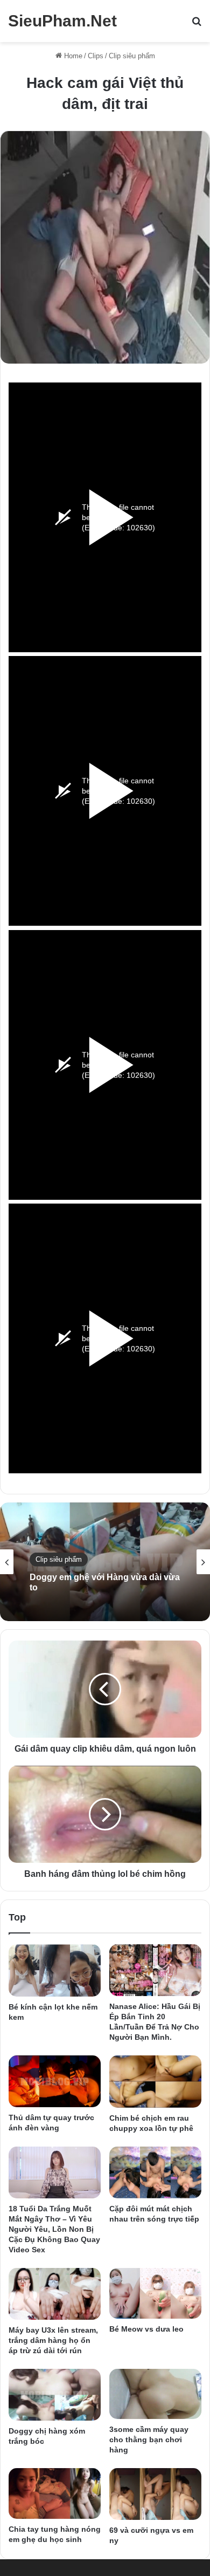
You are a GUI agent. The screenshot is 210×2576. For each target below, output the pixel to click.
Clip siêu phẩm (132, 56)
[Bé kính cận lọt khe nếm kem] (55, 1970)
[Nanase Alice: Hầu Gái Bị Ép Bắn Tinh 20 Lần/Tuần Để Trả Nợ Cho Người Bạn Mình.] (155, 1970)
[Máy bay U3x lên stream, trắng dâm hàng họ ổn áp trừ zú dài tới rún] (55, 2294)
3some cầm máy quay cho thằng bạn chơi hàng (149, 2440)
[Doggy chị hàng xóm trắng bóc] (55, 2394)
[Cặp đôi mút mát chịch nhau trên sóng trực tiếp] (155, 2172)
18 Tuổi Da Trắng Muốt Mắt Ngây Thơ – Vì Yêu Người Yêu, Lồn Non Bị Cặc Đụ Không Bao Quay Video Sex (54, 2229)
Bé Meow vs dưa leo (146, 2329)
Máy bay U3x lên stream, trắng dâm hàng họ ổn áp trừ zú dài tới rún (53, 2340)
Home (72, 56)
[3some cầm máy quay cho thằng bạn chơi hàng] (155, 2394)
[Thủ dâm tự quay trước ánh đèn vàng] (55, 2081)
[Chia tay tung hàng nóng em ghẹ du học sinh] (55, 2494)
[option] (105, 1562)
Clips (96, 56)
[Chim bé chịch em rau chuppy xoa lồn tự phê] (155, 2081)
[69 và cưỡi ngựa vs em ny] (155, 2494)
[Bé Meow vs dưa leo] (155, 2293)
